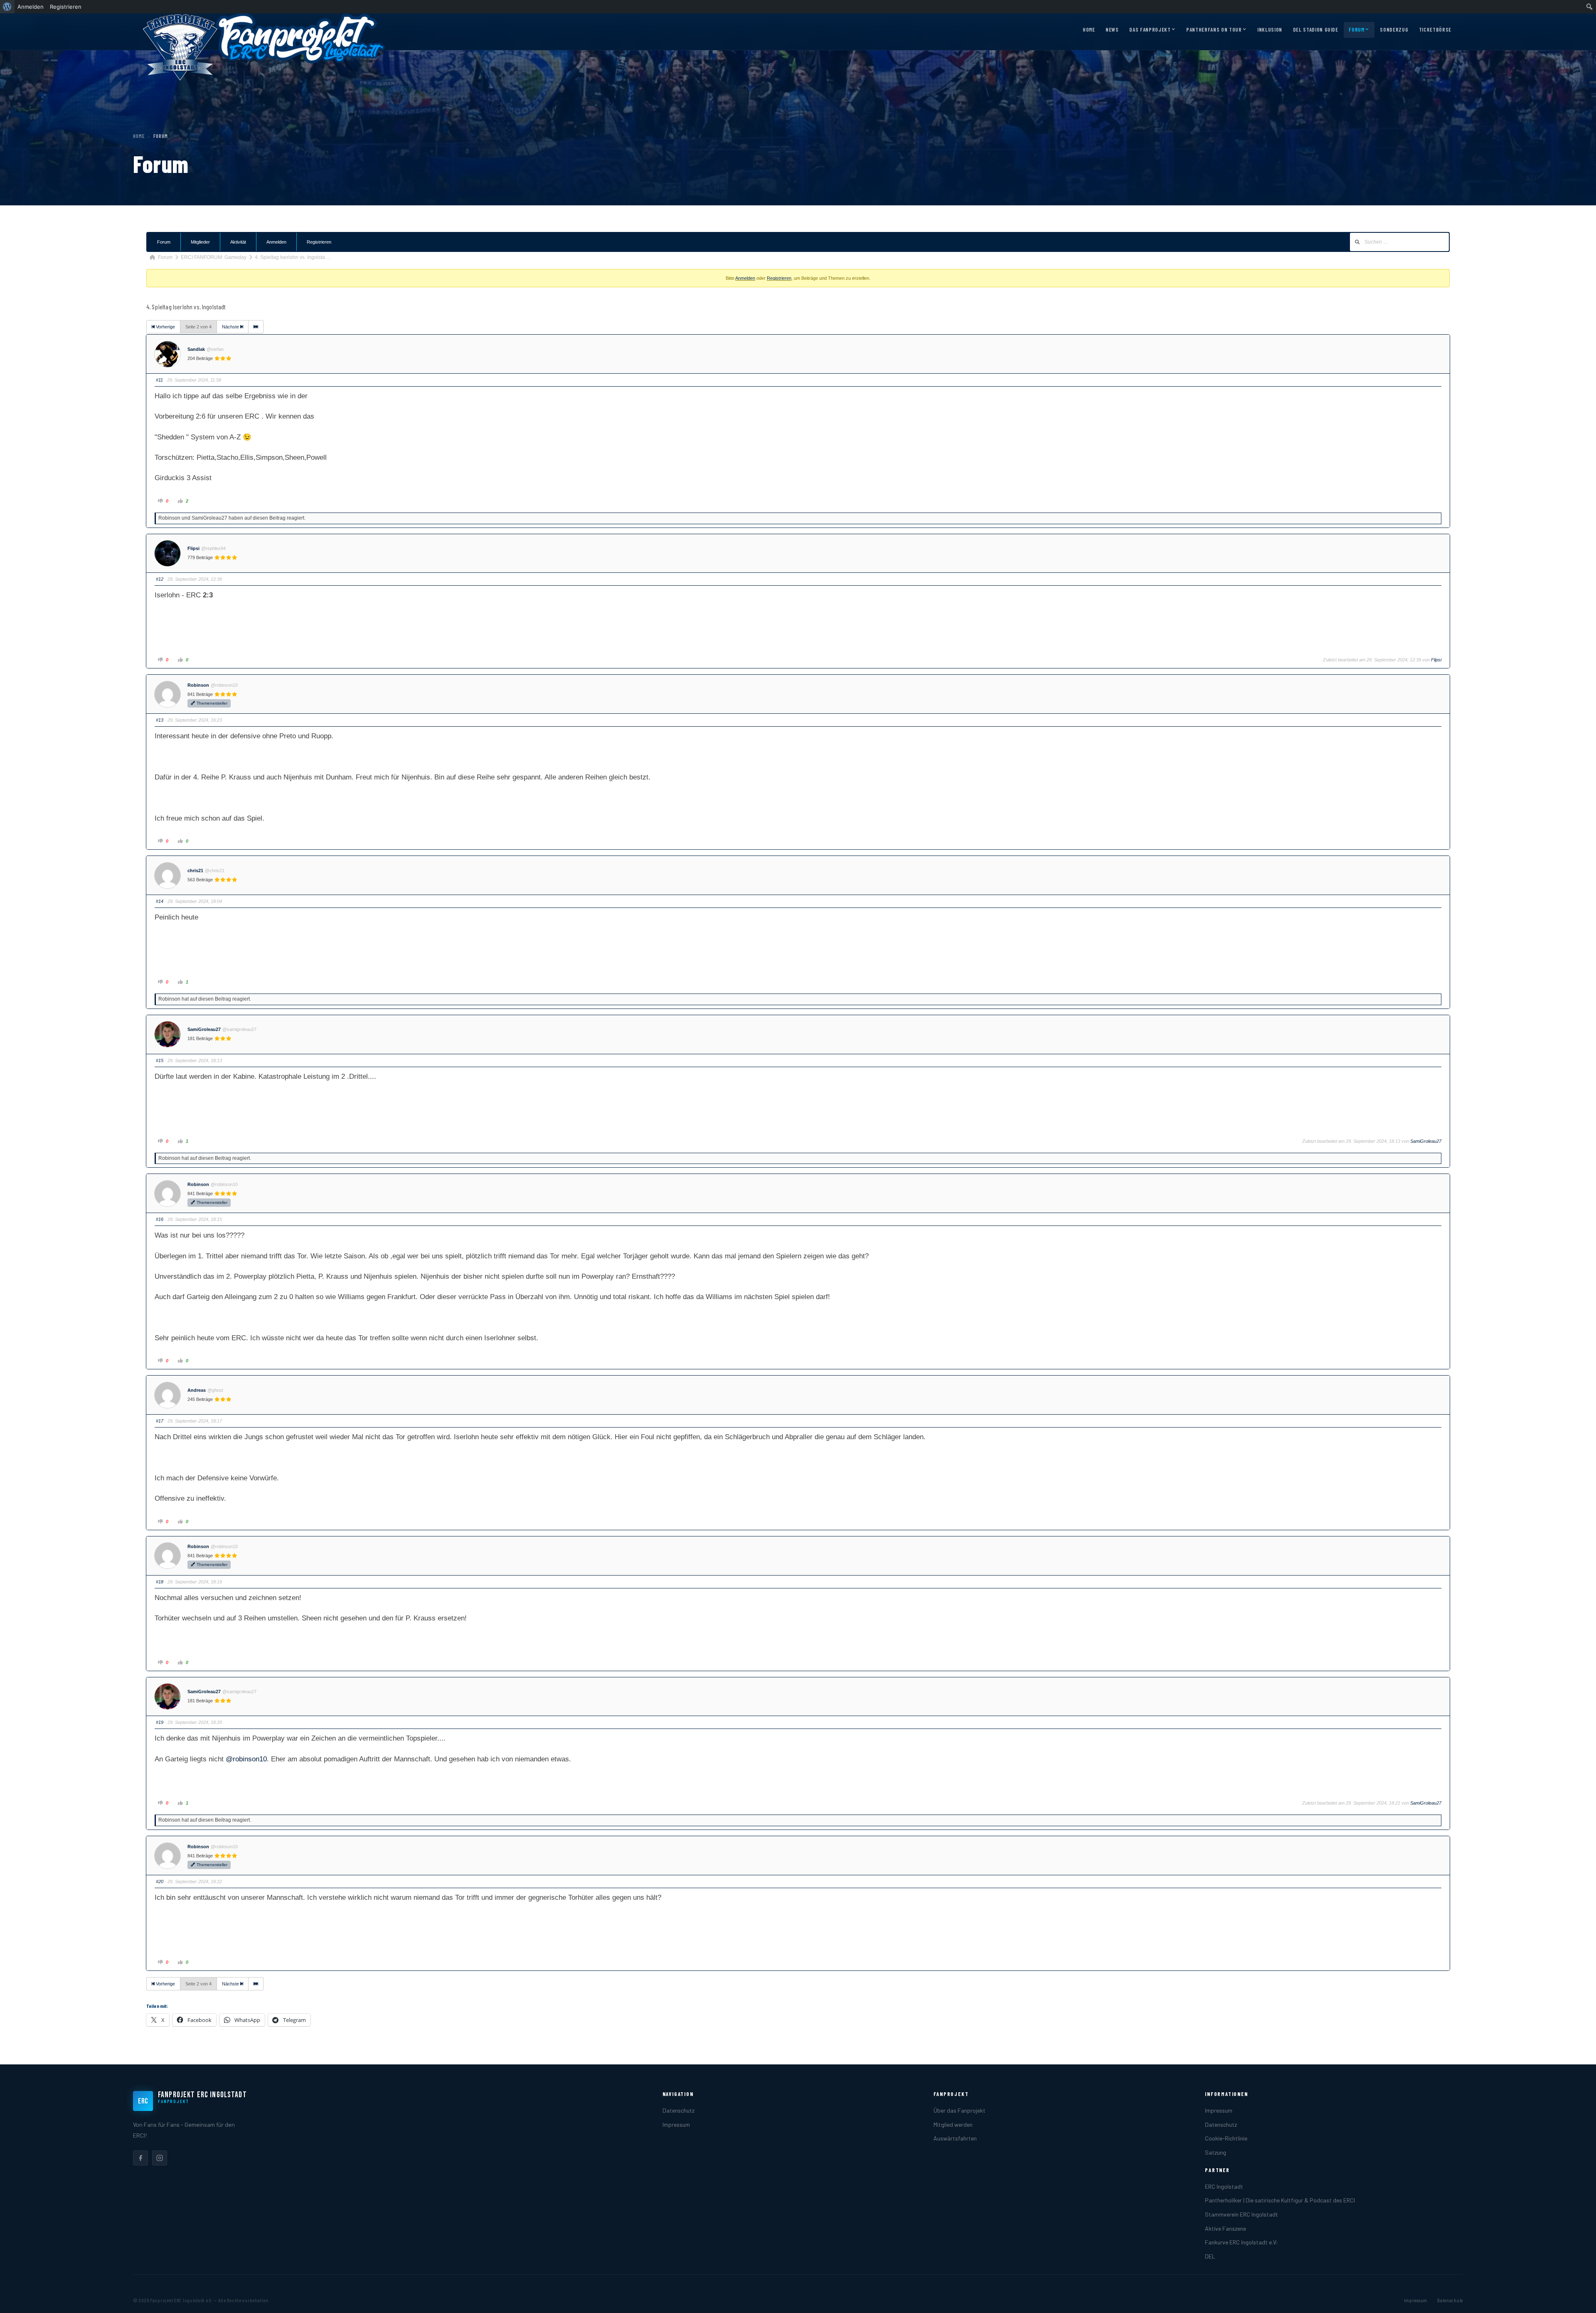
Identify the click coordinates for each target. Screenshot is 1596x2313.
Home (1089, 30)
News (1112, 30)
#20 (160, 1881)
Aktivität (238, 242)
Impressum (676, 2124)
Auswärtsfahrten (955, 2138)
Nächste (231, 327)
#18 (160, 1582)
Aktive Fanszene (1225, 2228)
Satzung (1215, 2152)
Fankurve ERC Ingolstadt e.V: (1241, 2242)
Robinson (198, 685)
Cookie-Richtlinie (1226, 2138)
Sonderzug (1394, 30)
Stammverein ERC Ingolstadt (1241, 2214)
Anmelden (276, 242)
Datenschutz (679, 2110)
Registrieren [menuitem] (66, 7)
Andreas (197, 1390)
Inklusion (1270, 30)
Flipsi (193, 548)
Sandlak (196, 349)
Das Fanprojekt (1150, 30)
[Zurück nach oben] (1577, 2298)
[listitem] (140, 2158)
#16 (160, 1219)
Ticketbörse (1435, 30)
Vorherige (165, 327)
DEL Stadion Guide (1316, 30)
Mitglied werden (953, 2124)
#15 (160, 1060)
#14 (160, 901)
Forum (1356, 30)
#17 (160, 1421)
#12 (160, 579)
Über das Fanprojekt (959, 2110)
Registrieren (319, 242)
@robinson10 (246, 1759)
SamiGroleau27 (204, 1029)
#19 (160, 1722)
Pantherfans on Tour (1214, 30)
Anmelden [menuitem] (31, 7)
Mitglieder (200, 242)
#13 (160, 720)
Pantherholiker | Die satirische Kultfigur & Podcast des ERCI (1280, 2200)
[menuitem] (7, 7)
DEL (1210, 2256)
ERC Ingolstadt (1224, 2186)
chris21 (195, 870)
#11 (159, 380)
